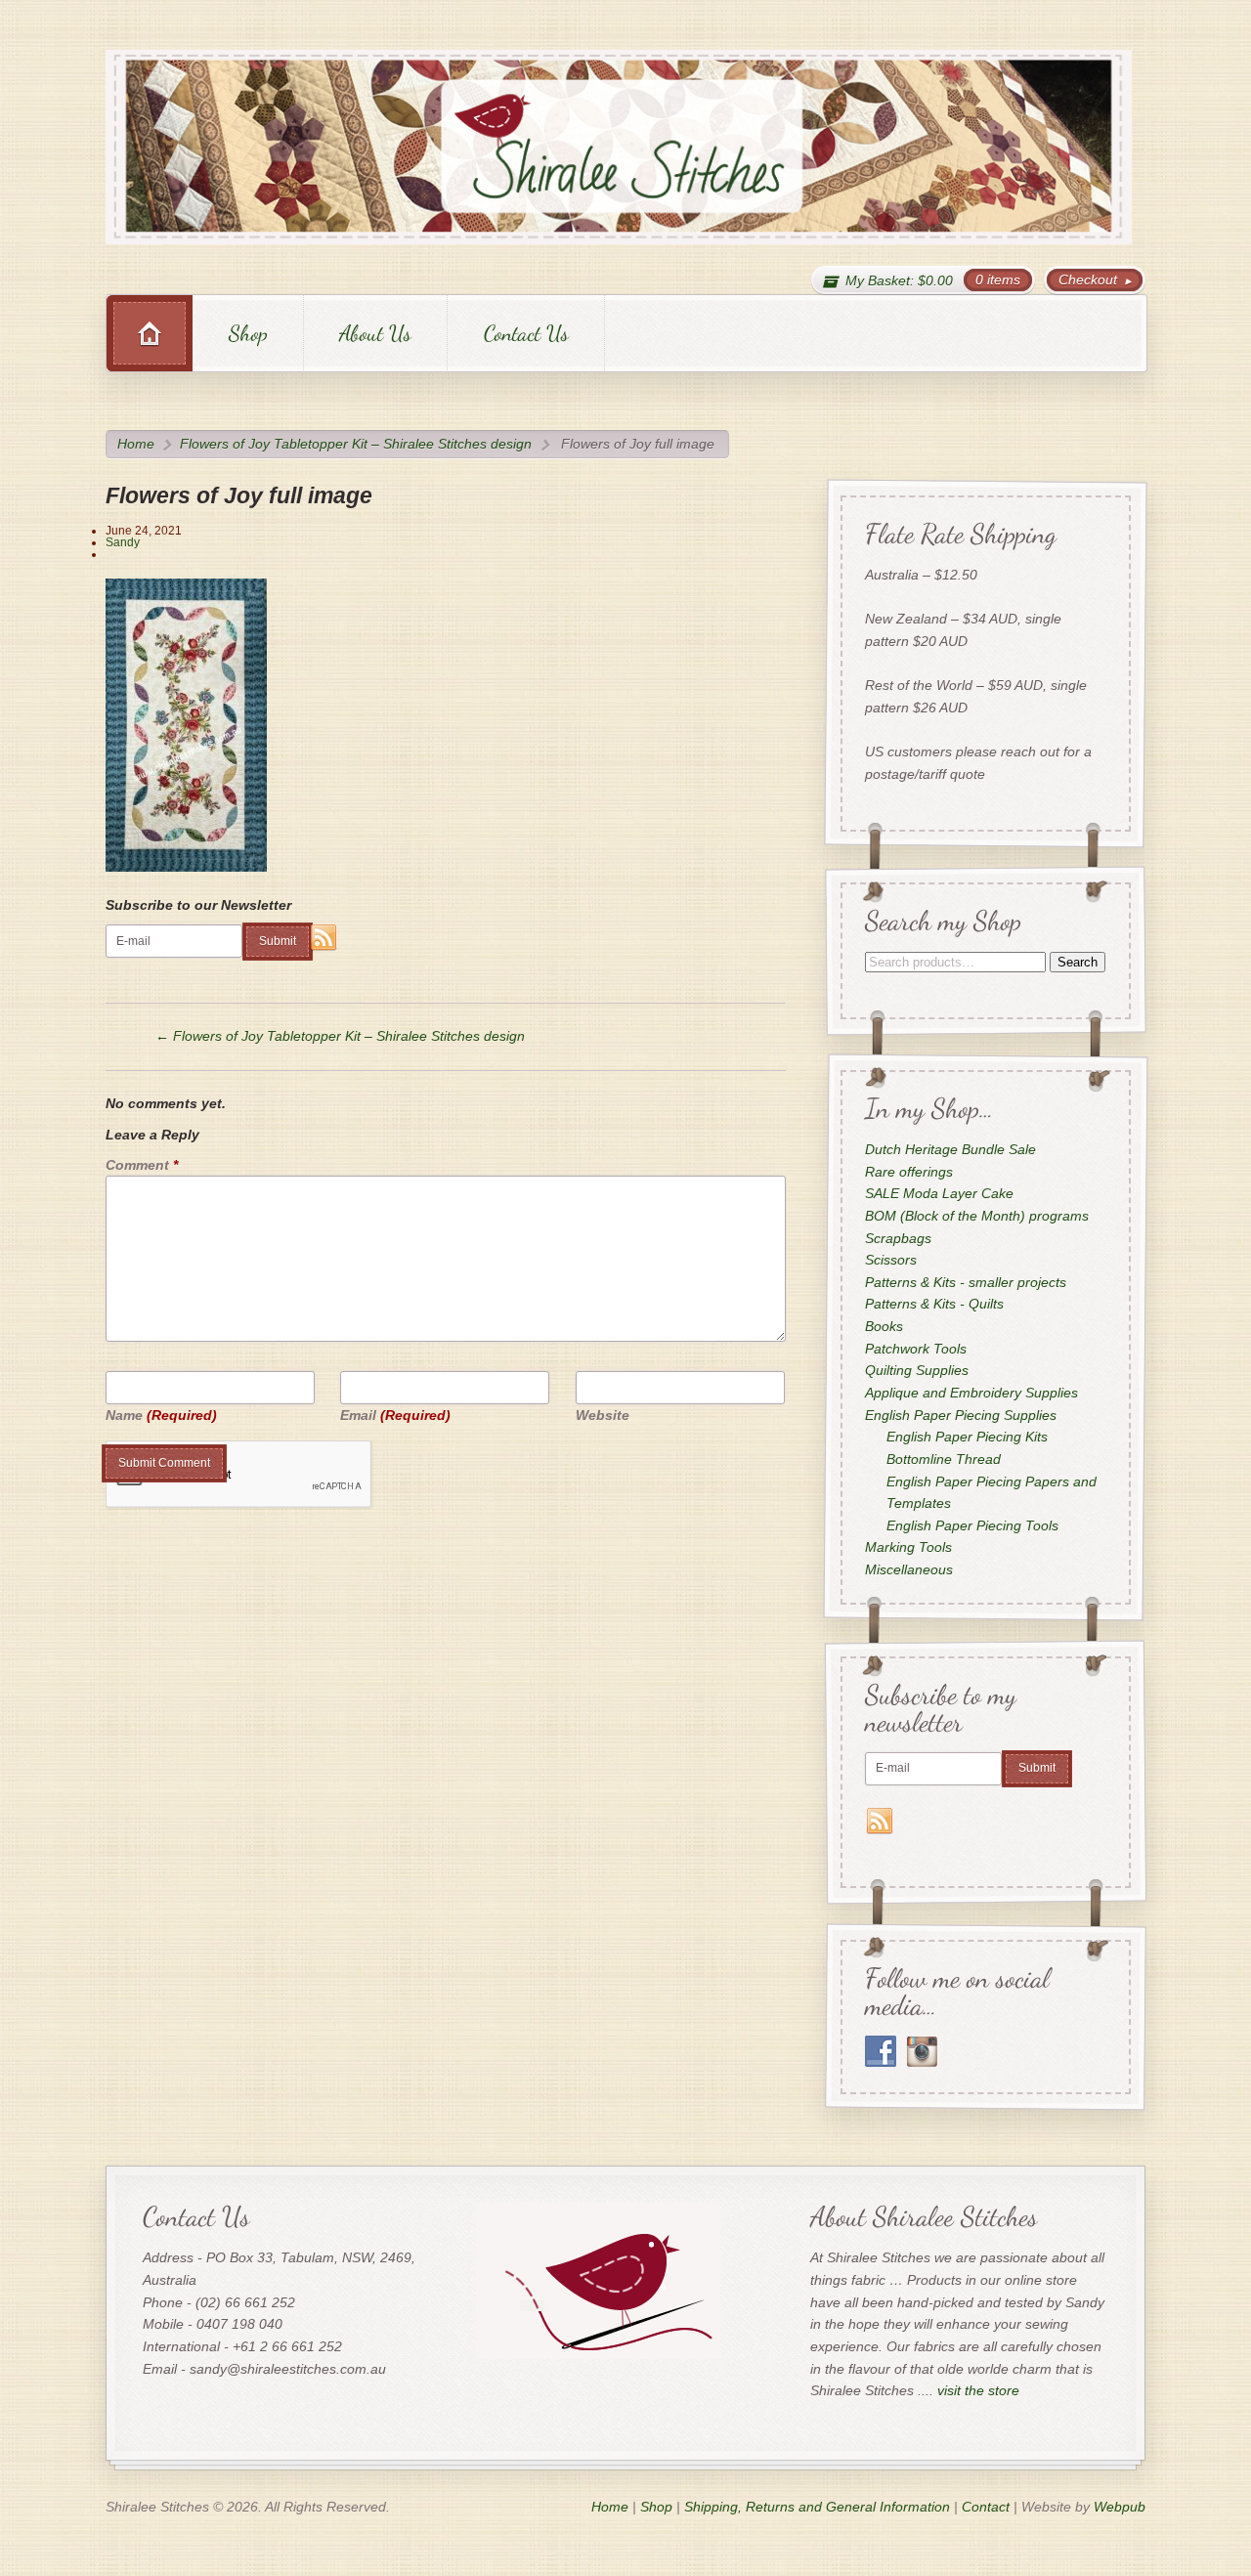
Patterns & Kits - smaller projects (965, 1282)
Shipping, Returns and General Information (817, 2507)
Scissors (890, 1260)
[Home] (150, 333)
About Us (375, 333)
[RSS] (324, 938)
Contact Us (526, 333)
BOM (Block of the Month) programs (976, 1216)
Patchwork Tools (915, 1349)
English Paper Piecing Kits (967, 1438)
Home (136, 444)
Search (1077, 962)
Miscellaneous (908, 1569)
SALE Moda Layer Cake (938, 1194)
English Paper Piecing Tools (972, 1525)
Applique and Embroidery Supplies (971, 1393)
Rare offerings (908, 1172)
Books (883, 1326)
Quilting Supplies (916, 1371)
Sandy (123, 542)
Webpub (1120, 2507)
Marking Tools (907, 1548)
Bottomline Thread (944, 1459)
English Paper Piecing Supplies (960, 1415)
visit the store (978, 2390)
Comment (142, 1165)
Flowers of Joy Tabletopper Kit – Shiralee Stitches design (356, 444)
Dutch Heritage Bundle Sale (949, 1149)
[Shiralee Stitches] (619, 147)
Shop (248, 333)
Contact (986, 2507)
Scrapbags (897, 1238)
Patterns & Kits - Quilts (933, 1305)
